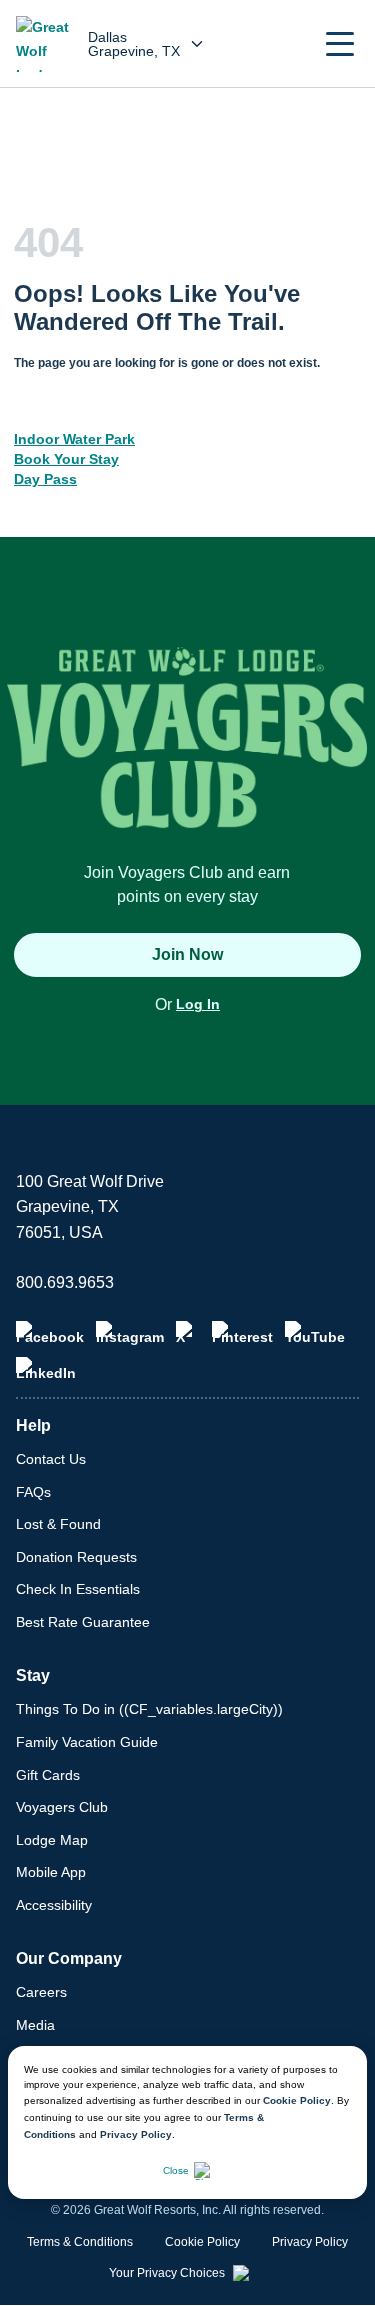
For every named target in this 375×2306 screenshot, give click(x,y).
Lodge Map (52, 1840)
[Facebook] (50, 1333)
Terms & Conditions (80, 2242)
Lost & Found (58, 1524)
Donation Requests (76, 1557)
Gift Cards (48, 1775)
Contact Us (51, 1459)
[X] (188, 1333)
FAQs (33, 1492)
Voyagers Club (62, 1807)
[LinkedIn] (46, 1369)
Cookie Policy (297, 2100)
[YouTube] (315, 1333)
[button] (340, 44)
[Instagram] (130, 1333)
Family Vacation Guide (87, 1742)
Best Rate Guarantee (83, 1622)
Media (35, 2025)
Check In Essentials (78, 1589)
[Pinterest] (242, 1333)
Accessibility (54, 1905)
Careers (41, 1992)
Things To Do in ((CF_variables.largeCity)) (149, 1709)
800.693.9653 (65, 1282)
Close (176, 2170)
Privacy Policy (136, 2134)
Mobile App (51, 1872)
